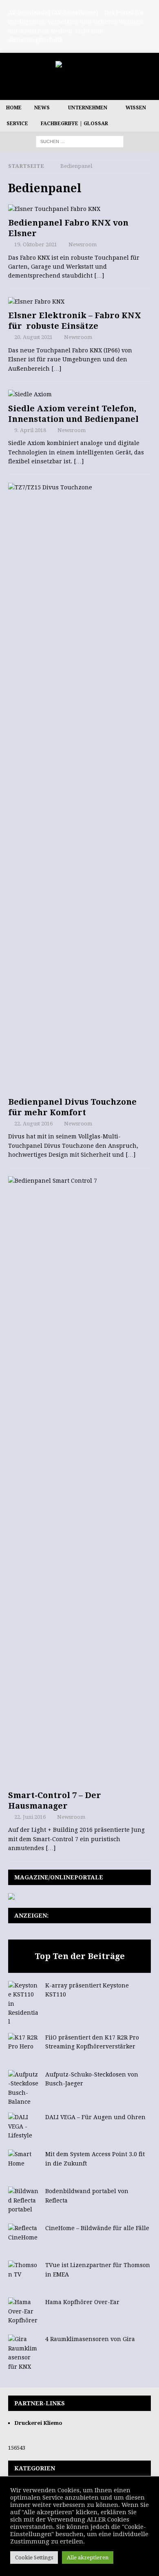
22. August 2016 (33, 1124)
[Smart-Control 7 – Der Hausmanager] (79, 1481)
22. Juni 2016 (30, 1817)
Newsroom (83, 244)
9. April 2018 (30, 430)
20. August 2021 (33, 337)
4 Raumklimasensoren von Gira (90, 2339)
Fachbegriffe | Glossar (74, 124)
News (42, 108)
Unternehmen (88, 108)
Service (17, 124)
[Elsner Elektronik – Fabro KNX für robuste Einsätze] (79, 302)
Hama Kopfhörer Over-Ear (82, 2302)
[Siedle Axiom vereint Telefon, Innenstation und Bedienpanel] (79, 394)
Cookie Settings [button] (34, 2558)
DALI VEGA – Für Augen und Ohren (95, 2117)
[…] (99, 276)
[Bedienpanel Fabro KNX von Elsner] (79, 209)
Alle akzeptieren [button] (88, 2558)
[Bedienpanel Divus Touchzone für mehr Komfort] (79, 788)
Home (14, 108)
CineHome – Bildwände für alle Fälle (97, 2228)
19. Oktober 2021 (36, 244)
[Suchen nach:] (80, 141)
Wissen (136, 108)
